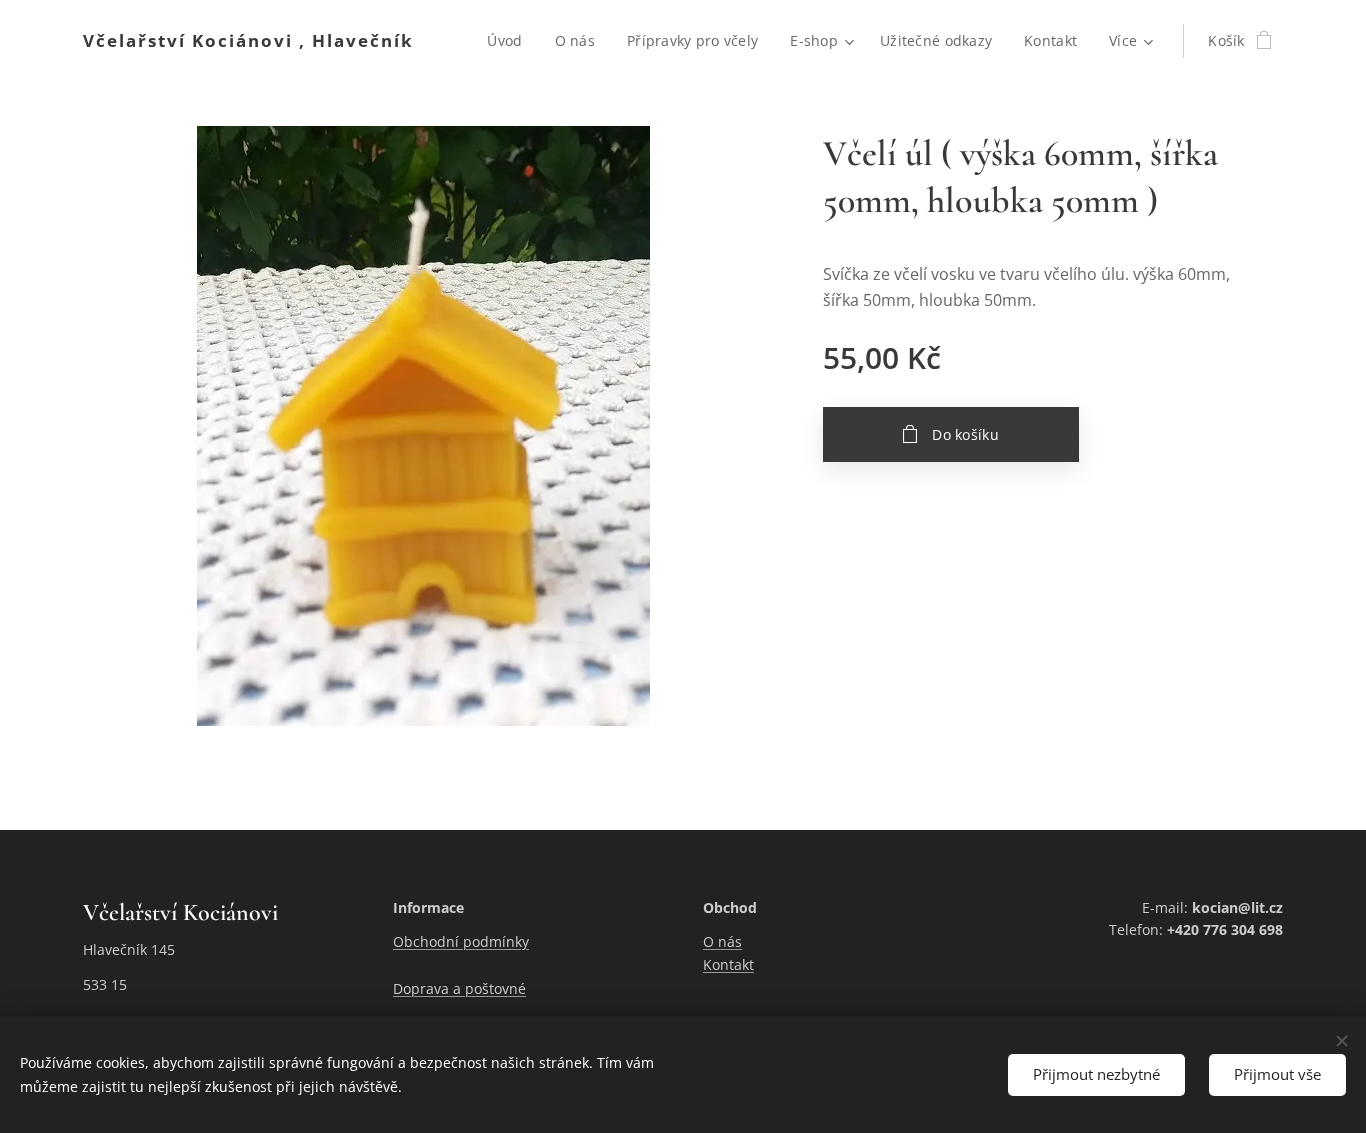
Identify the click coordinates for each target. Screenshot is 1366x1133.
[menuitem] (510, 41)
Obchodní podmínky (461, 941)
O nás (722, 941)
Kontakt (728, 964)
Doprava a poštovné (459, 988)
